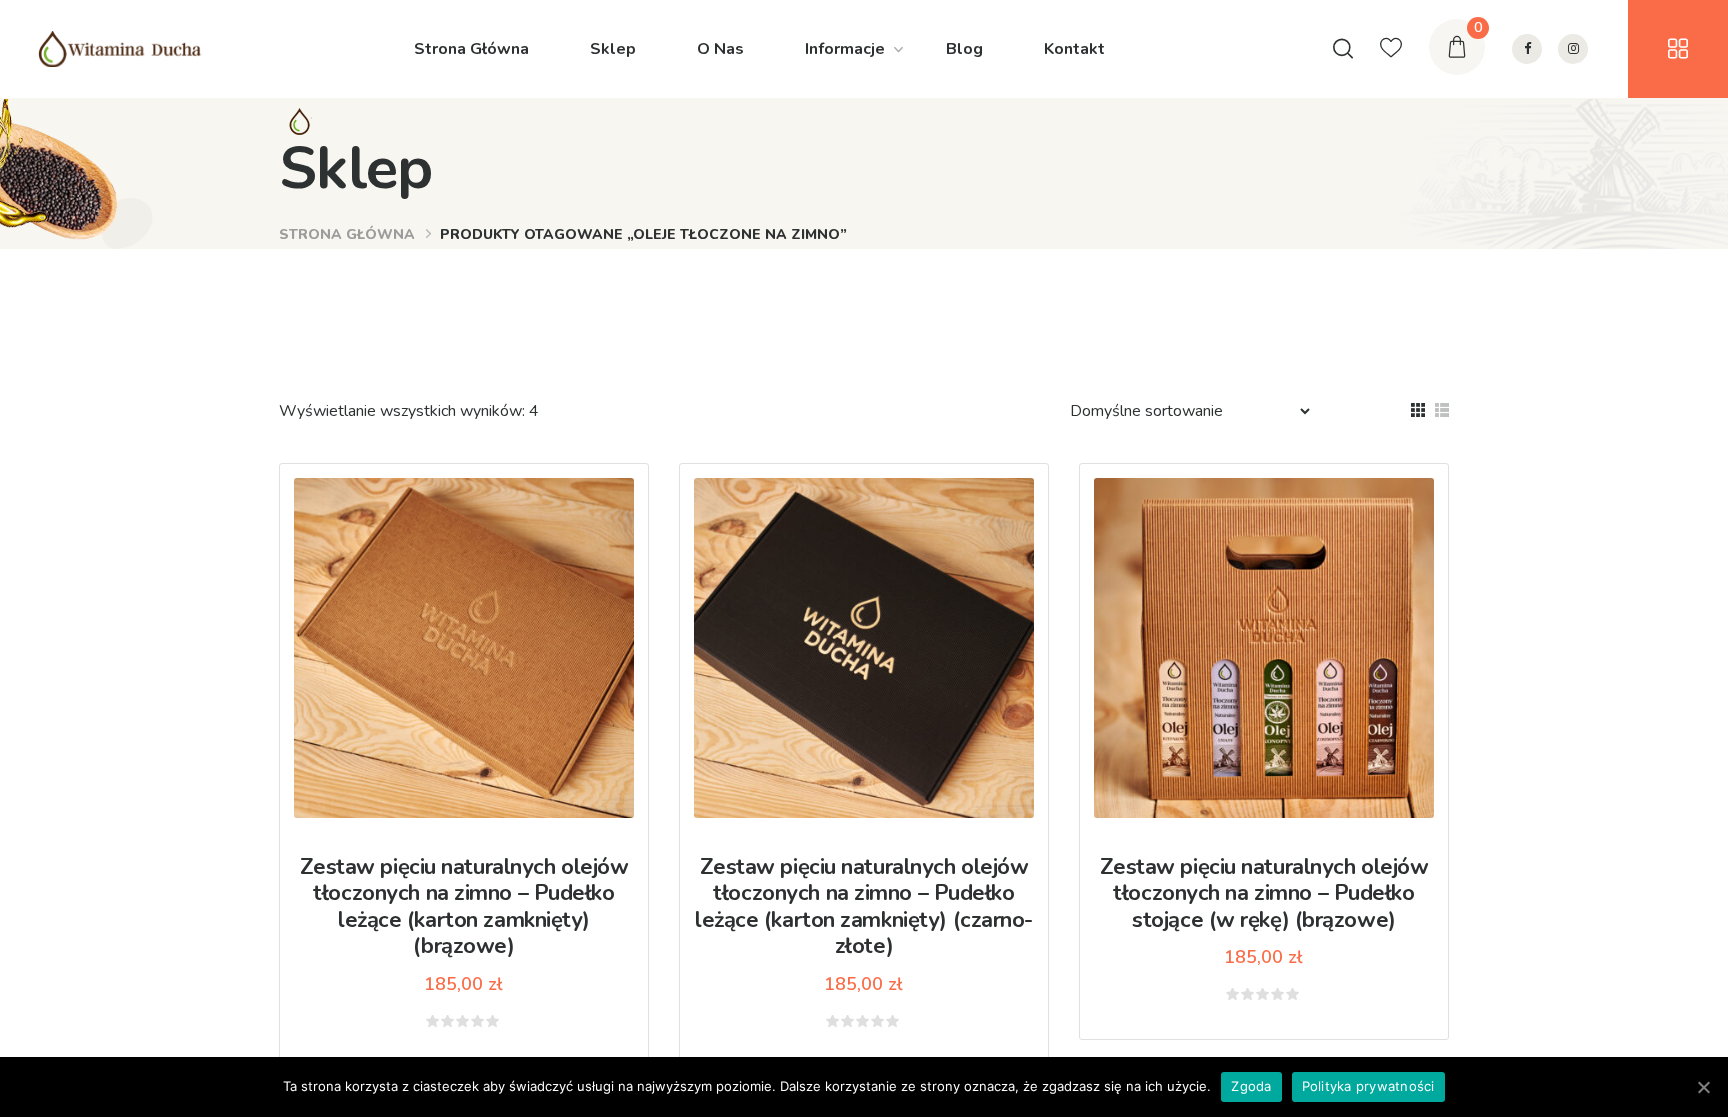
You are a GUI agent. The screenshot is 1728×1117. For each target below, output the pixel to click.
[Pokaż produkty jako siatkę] (1418, 410)
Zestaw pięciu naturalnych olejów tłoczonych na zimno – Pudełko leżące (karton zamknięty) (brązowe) (464, 906)
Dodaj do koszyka (478, 640)
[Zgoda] (1703, 1087)
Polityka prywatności (1368, 1086)
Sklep (613, 49)
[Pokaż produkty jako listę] (1442, 410)
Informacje (845, 49)
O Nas (720, 49)
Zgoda (1251, 1086)
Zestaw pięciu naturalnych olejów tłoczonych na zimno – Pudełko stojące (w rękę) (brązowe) (1264, 893)
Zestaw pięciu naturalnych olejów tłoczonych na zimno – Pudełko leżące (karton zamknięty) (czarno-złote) (864, 906)
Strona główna (347, 234)
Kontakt (1074, 49)
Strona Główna (471, 49)
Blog (964, 49)
